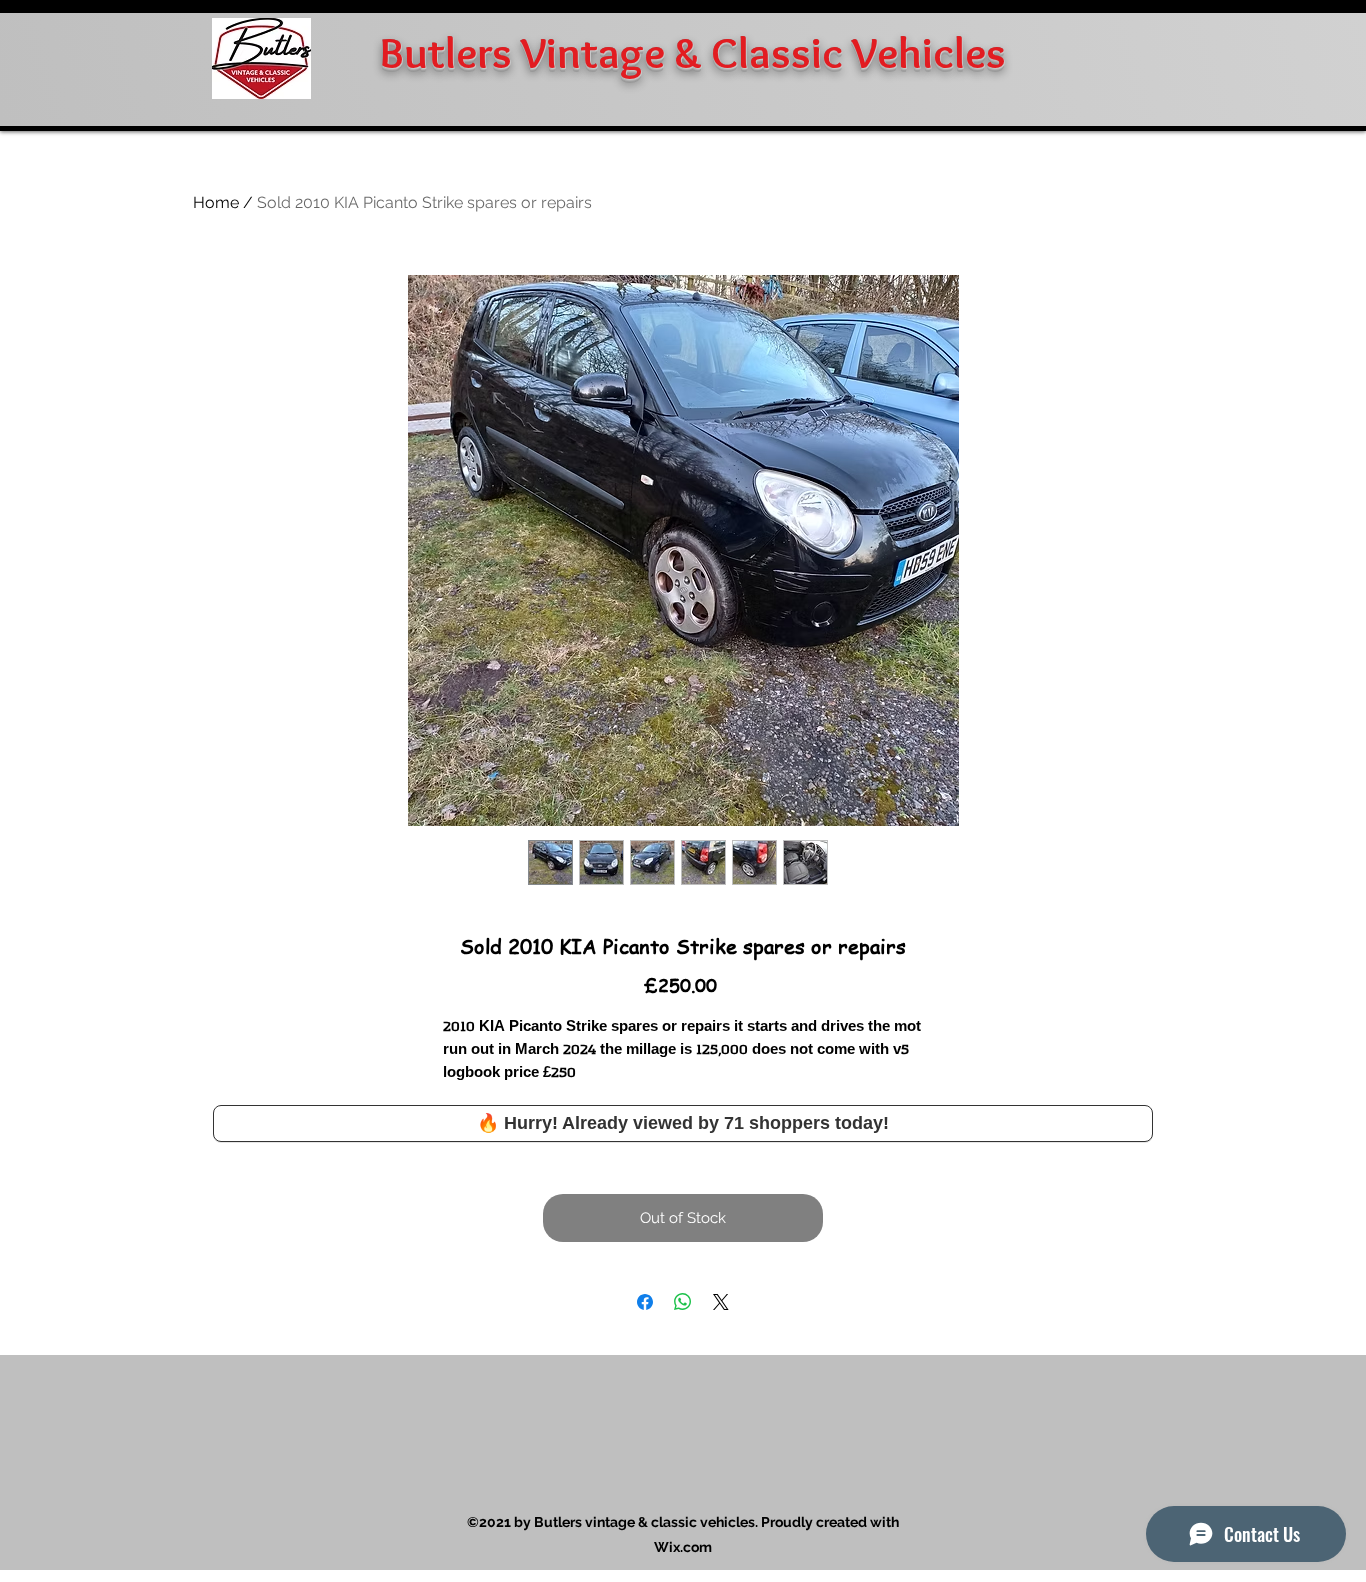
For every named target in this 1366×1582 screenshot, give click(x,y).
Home (216, 202)
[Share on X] (721, 1302)
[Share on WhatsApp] (683, 1302)
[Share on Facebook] (645, 1302)
